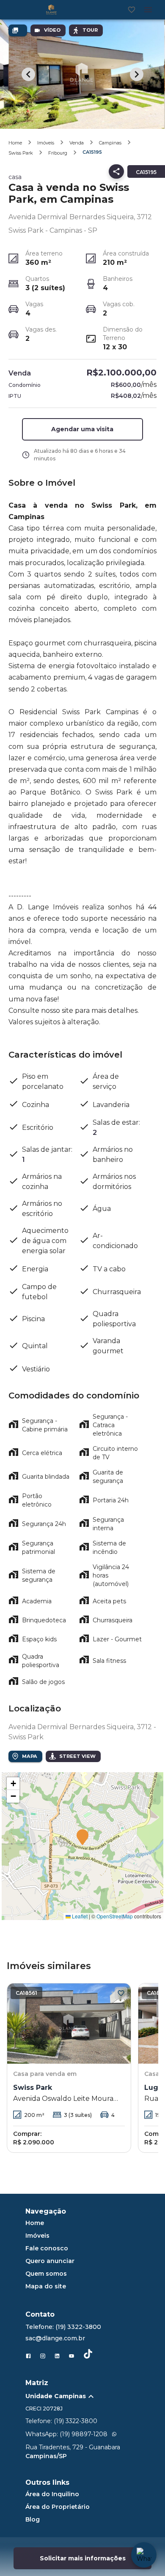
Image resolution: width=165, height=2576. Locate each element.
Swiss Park (21, 153)
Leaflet (79, 1916)
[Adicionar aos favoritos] (121, 1993)
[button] (82, 429)
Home (15, 143)
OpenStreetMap (115, 1916)
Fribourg (58, 153)
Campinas (110, 143)
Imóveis (46, 143)
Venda (77, 143)
